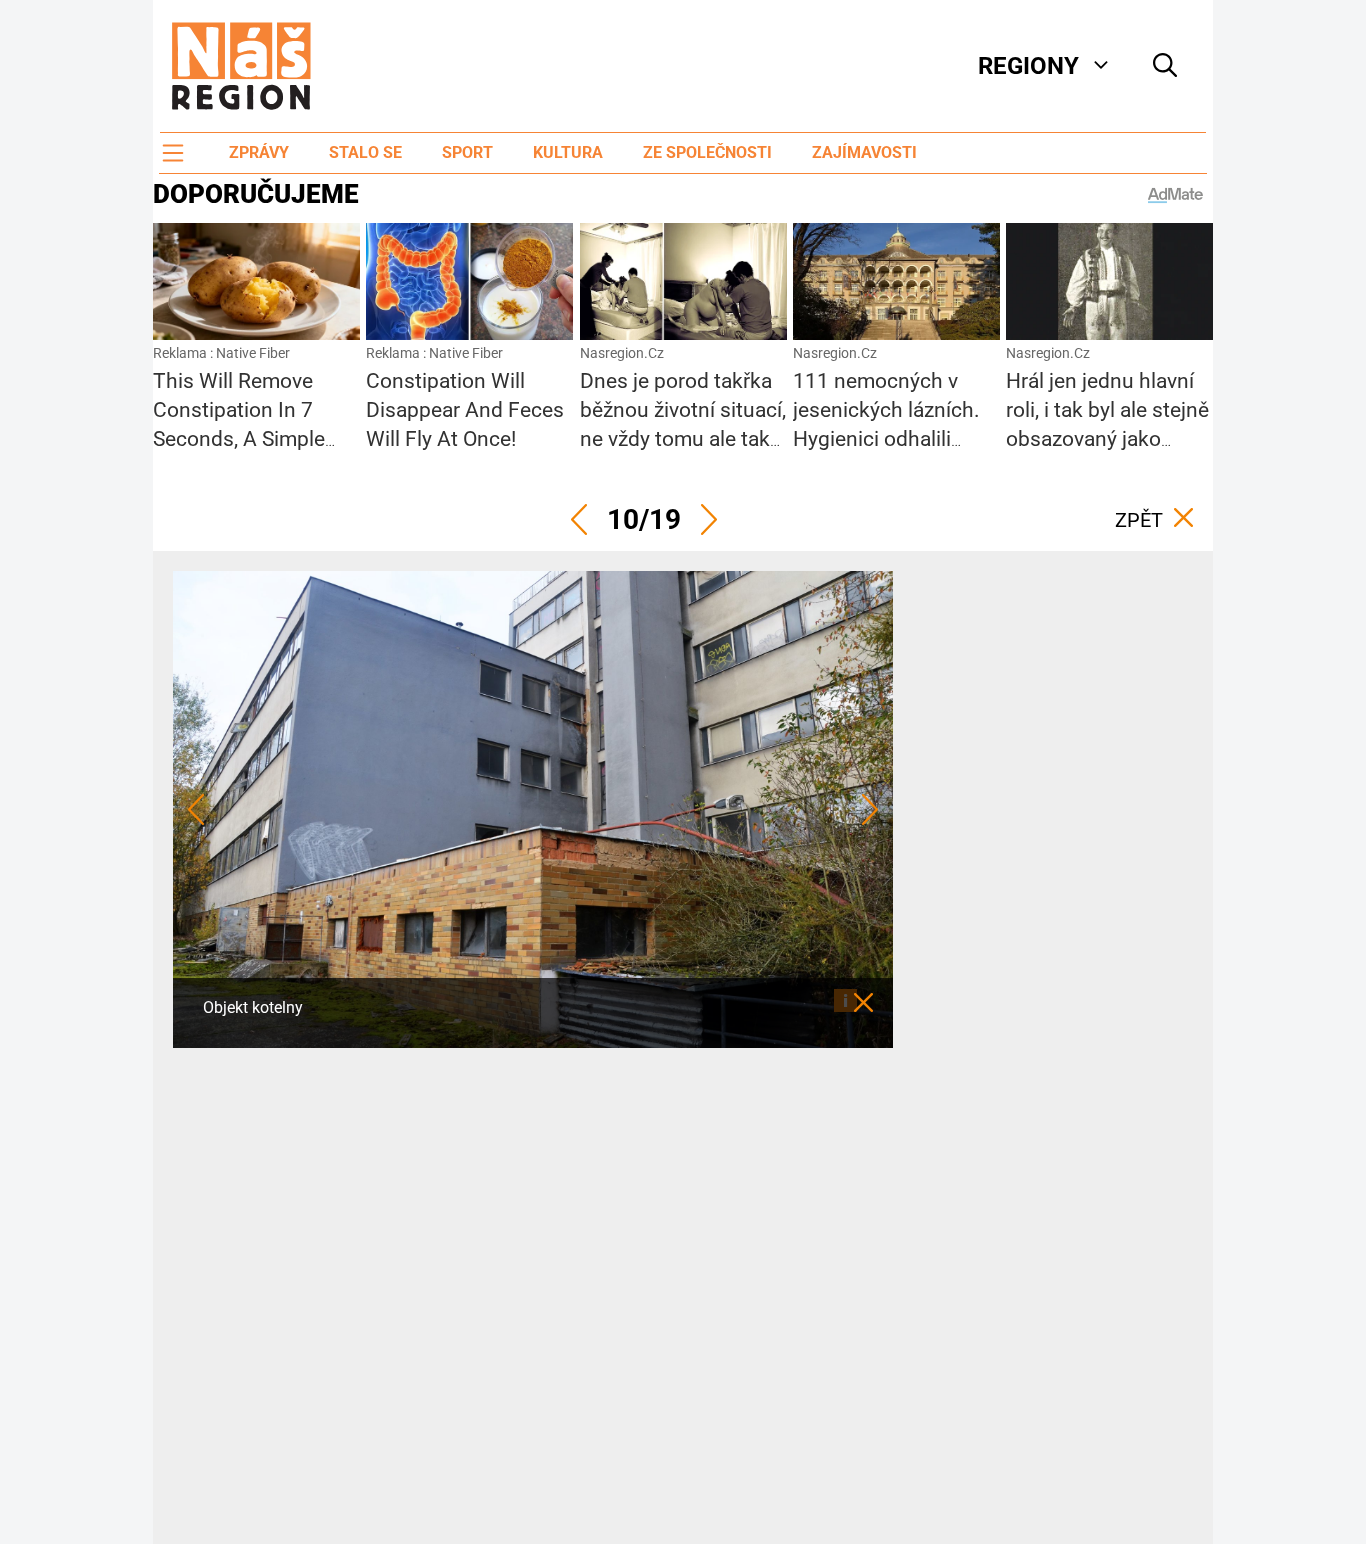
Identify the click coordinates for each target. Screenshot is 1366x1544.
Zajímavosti (864, 152)
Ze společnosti (707, 152)
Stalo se (365, 152)
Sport (467, 152)
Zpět (1139, 520)
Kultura (568, 152)
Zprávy (259, 152)
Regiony (1028, 66)
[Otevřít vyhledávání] (1165, 66)
